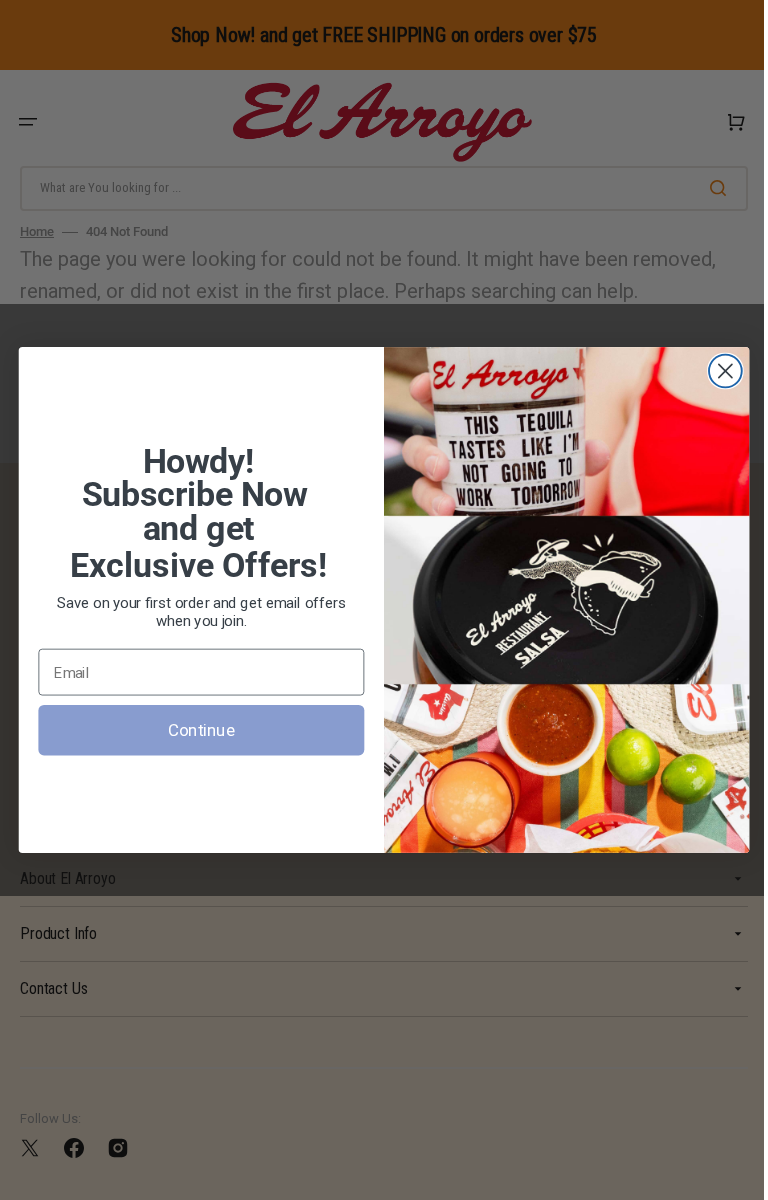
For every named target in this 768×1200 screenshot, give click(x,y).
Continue (193, 730)
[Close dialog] (717, 371)
